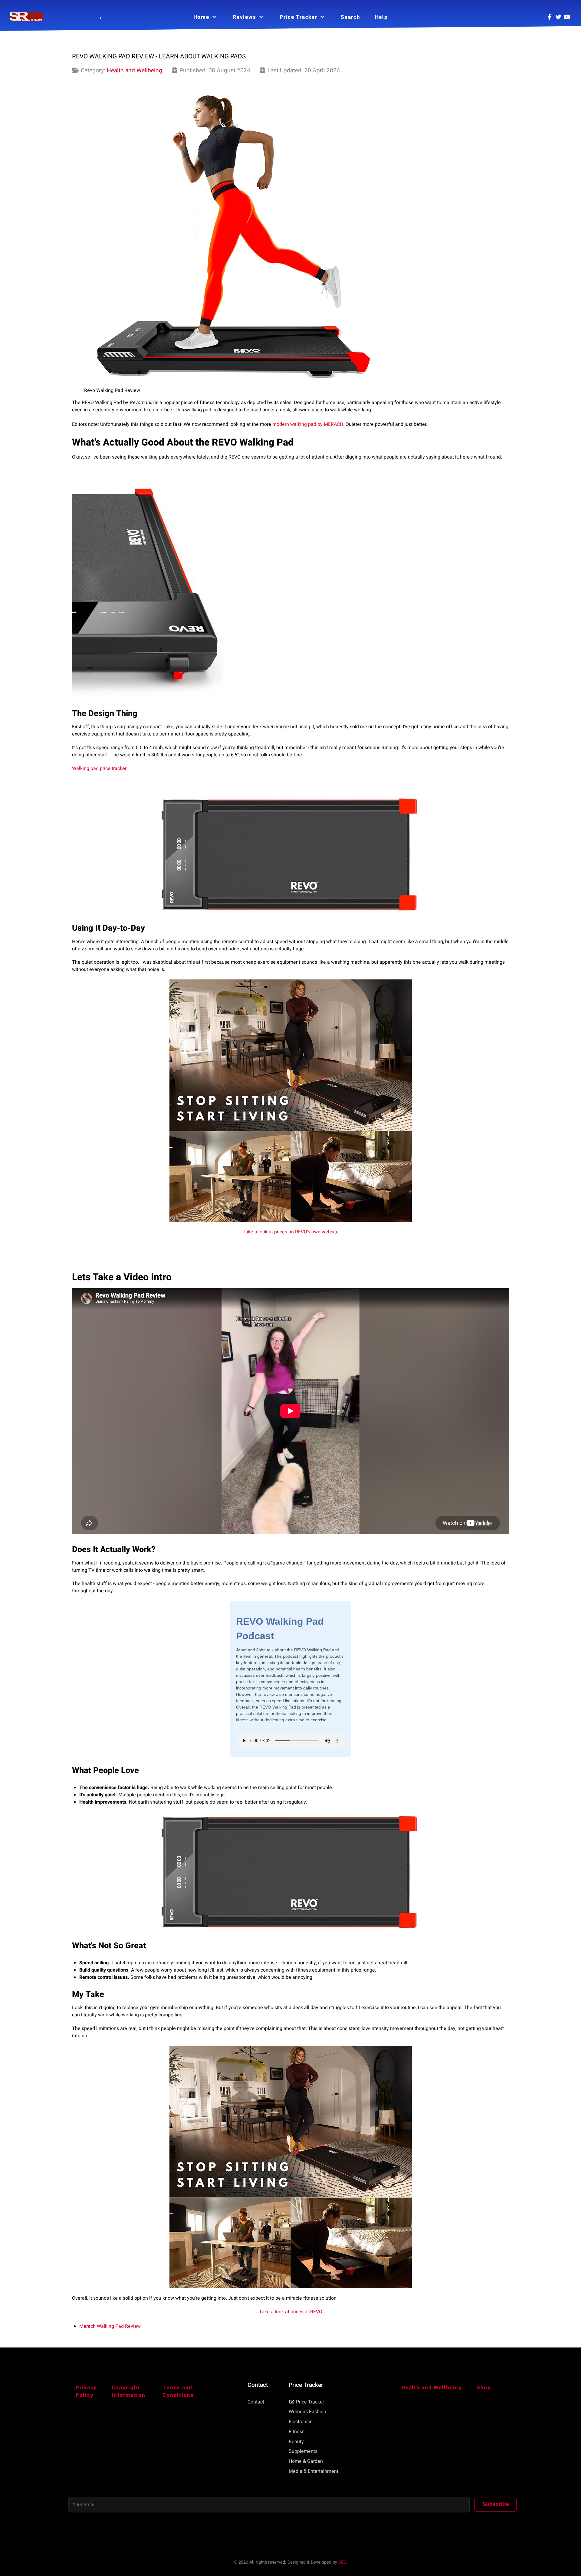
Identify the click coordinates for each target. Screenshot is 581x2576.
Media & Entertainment (313, 2471)
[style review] (27, 17)
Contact (256, 2402)
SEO (342, 2562)
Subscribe (496, 2504)
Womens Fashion (307, 2412)
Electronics (300, 2422)
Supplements (303, 2451)
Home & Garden (306, 2461)
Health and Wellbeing (135, 71)
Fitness (297, 2432)
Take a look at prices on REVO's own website (291, 1232)
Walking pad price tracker (99, 768)
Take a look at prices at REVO (291, 2312)
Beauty (296, 2442)
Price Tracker (310, 2402)
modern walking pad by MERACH (308, 424)
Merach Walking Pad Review (110, 2326)
